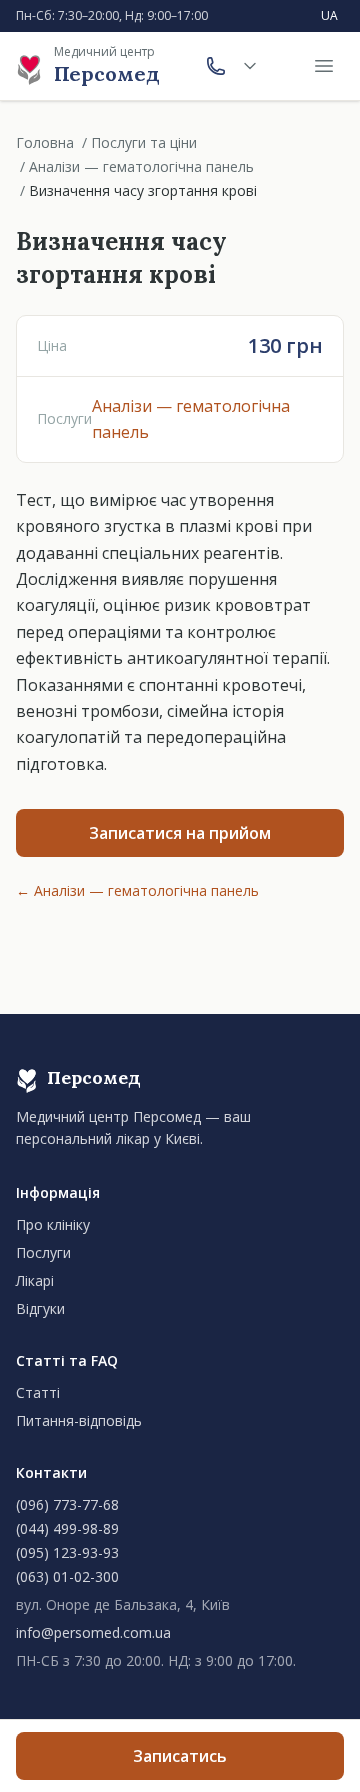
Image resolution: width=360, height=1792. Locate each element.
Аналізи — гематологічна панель (141, 166)
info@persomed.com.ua (93, 1632)
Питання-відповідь (79, 1420)
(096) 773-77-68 (67, 1504)
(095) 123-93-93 (67, 1552)
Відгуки (40, 1308)
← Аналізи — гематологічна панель (137, 890)
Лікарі (35, 1280)
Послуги (43, 1252)
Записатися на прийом (180, 833)
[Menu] (324, 66)
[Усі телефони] (250, 66)
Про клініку (53, 1224)
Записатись (180, 1756)
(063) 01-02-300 (67, 1576)
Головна (45, 142)
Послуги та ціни (144, 142)
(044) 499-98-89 (67, 1528)
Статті (38, 1392)
